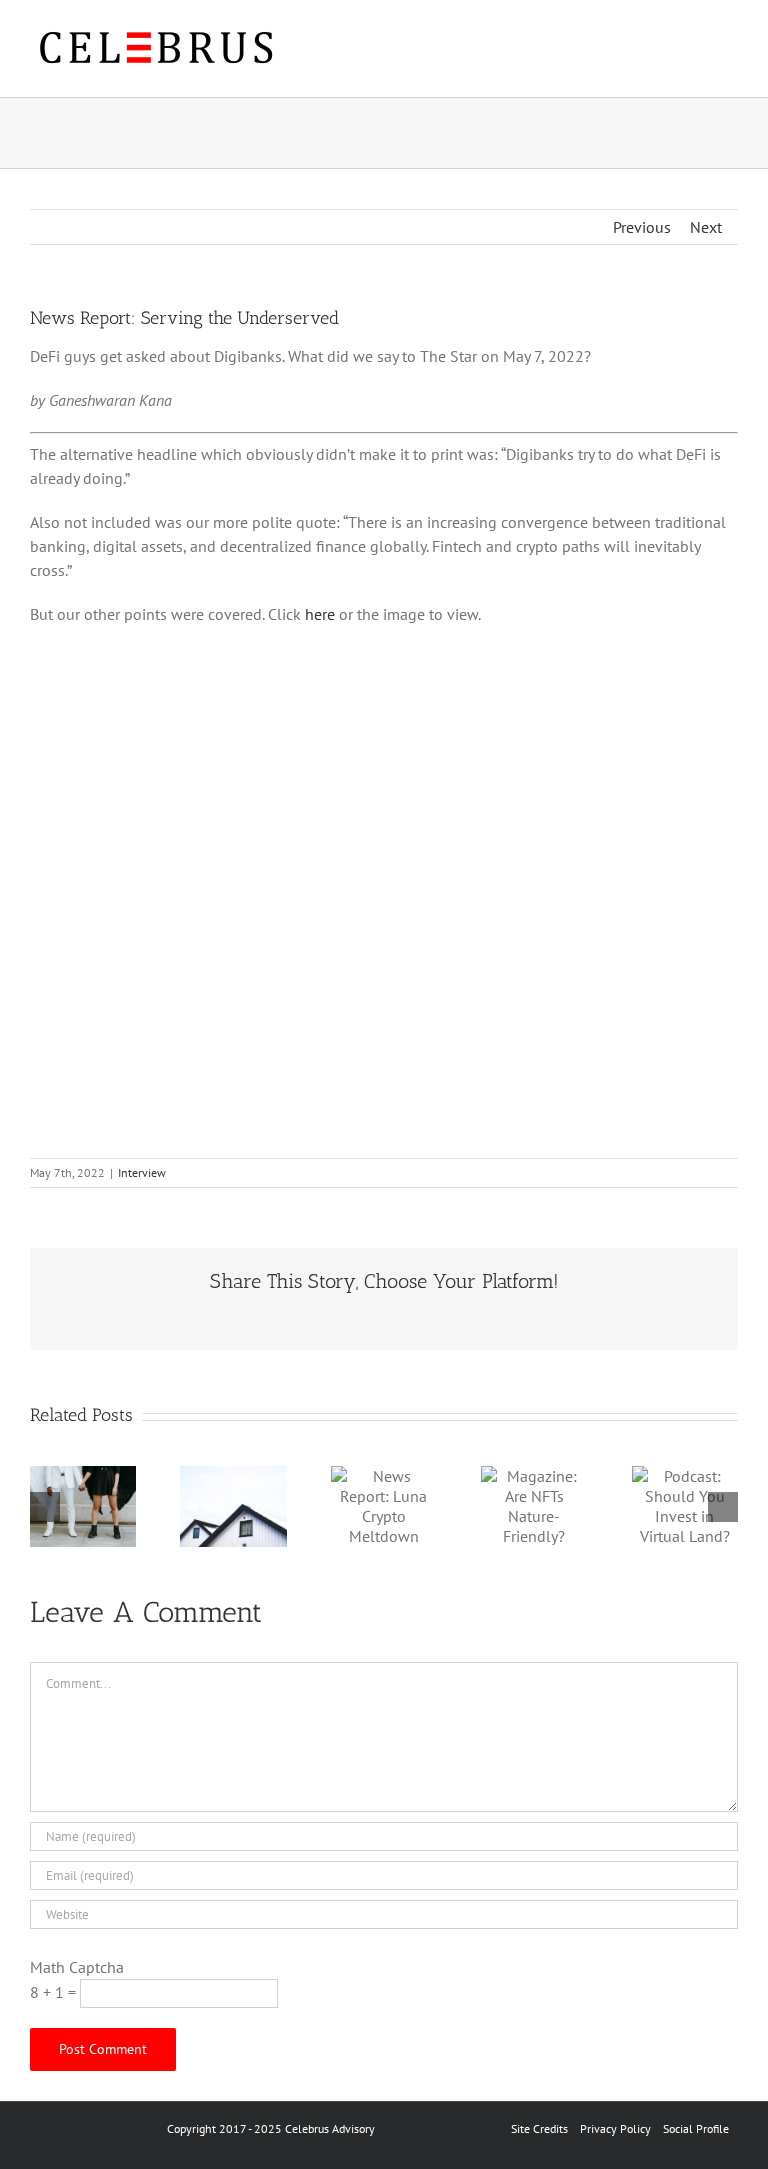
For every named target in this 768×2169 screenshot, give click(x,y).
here (320, 614)
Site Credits (539, 2128)
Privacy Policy (615, 2128)
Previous (642, 227)
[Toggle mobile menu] (730, 50)
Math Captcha (77, 1967)
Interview (142, 1172)
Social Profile (696, 2128)
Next (706, 227)
